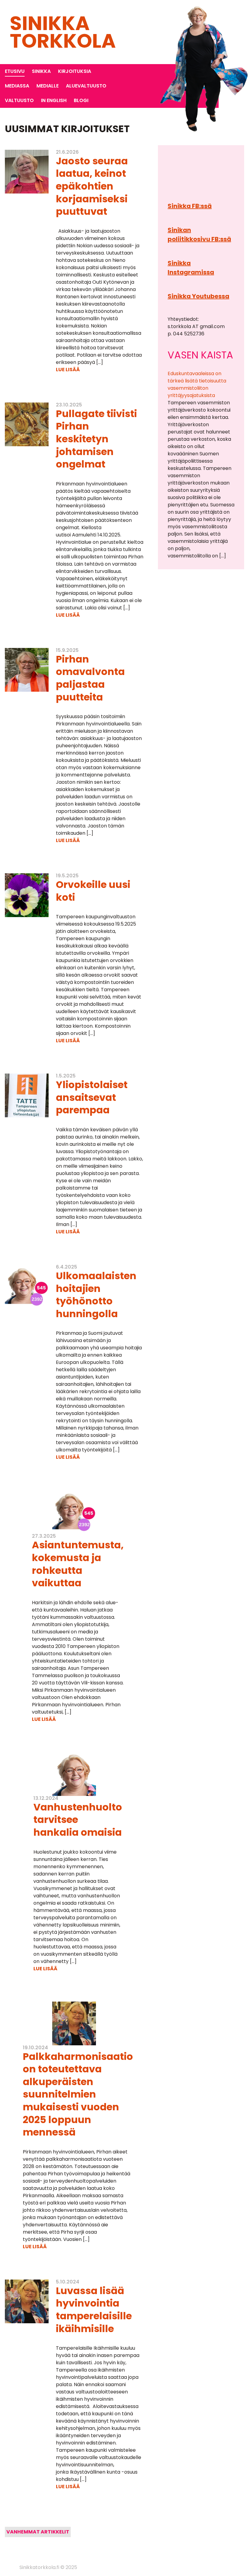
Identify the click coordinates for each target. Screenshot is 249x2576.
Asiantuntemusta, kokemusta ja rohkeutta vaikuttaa (78, 1564)
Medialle (48, 86)
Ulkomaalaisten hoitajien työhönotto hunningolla (96, 1295)
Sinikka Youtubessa (198, 296)
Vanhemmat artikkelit (38, 2532)
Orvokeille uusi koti (93, 891)
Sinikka (41, 71)
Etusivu (15, 71)
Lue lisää (68, 370)
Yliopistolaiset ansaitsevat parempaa (92, 1097)
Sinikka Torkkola (63, 32)
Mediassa (17, 86)
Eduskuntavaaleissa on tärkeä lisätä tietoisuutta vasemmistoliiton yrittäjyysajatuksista (197, 384)
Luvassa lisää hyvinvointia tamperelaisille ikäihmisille (94, 2310)
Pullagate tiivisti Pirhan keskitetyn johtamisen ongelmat (96, 439)
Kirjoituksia (75, 71)
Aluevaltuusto (86, 86)
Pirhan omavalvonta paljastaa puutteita (90, 678)
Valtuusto (19, 100)
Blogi (81, 100)
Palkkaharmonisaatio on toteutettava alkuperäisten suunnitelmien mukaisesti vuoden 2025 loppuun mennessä (78, 2094)
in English (54, 100)
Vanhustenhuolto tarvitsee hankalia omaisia (78, 1820)
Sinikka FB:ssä (190, 206)
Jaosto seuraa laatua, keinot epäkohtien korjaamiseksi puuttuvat (92, 186)
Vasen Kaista (200, 355)
